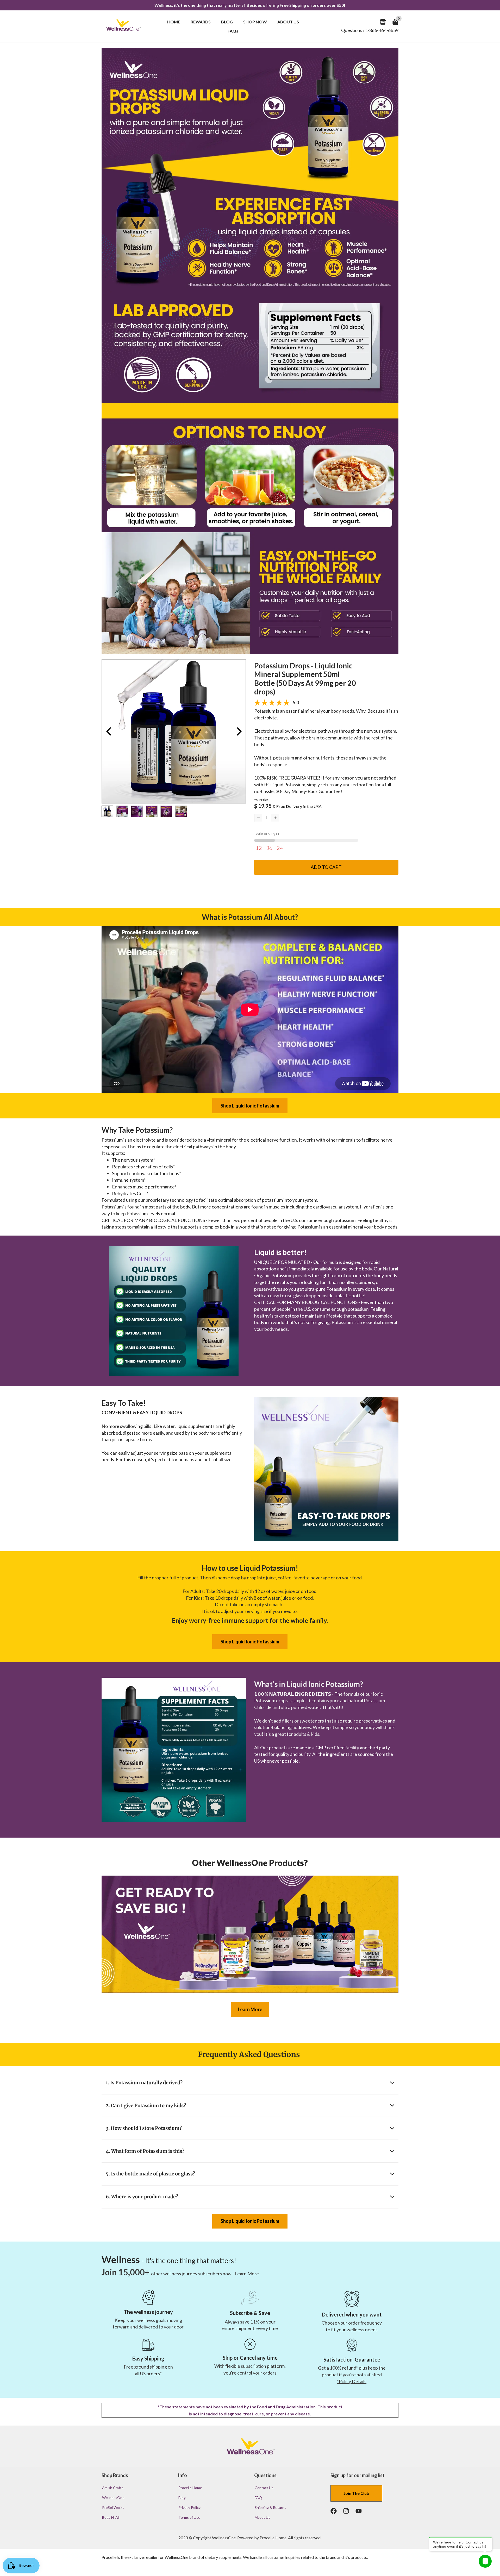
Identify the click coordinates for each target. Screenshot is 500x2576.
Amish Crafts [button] (113, 2488)
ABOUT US (288, 22)
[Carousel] (174, 731)
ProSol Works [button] (113, 2507)
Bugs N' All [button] (111, 2517)
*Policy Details (352, 2381)
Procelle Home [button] (190, 2488)
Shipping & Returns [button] (270, 2507)
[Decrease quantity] (258, 818)
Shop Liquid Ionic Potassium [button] (250, 1106)
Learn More (247, 2274)
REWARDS (201, 22)
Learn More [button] (250, 2009)
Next (239, 731)
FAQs (233, 31)
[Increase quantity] (275, 818)
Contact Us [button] (264, 2488)
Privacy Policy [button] (189, 2507)
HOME (174, 22)
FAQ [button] (258, 2498)
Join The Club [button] (356, 2493)
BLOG (227, 22)
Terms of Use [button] (189, 2517)
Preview (108, 731)
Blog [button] (182, 2498)
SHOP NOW (255, 22)
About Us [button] (262, 2517)
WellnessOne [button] (113, 2498)
